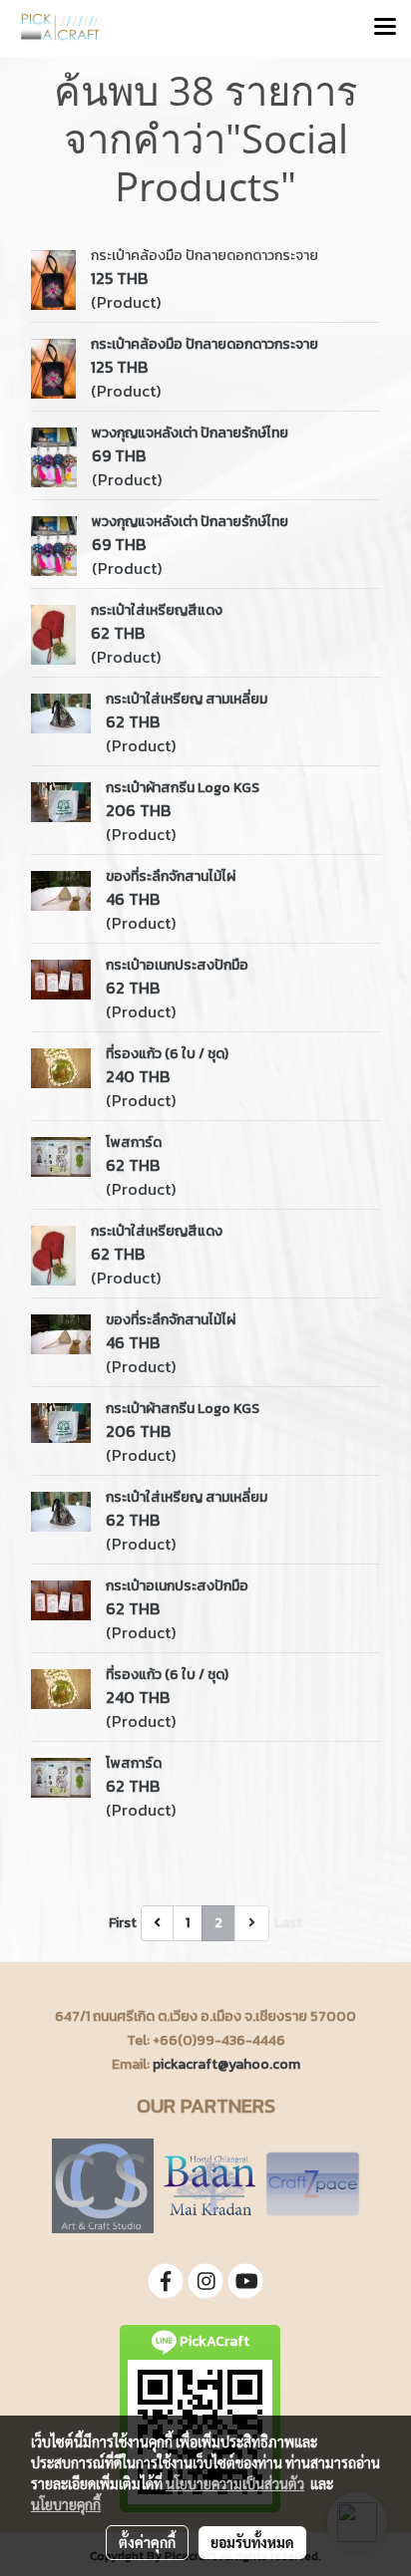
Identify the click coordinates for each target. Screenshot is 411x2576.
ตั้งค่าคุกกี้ (147, 2542)
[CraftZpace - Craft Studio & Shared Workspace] (313, 2185)
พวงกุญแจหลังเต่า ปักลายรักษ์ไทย (190, 433)
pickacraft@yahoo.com (226, 2064)
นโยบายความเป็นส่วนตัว (235, 2483)
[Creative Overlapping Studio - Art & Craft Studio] (103, 2185)
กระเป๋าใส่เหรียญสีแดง (157, 610)
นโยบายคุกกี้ (66, 2504)
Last (288, 1923)
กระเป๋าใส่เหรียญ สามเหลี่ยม (187, 699)
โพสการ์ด (134, 1143)
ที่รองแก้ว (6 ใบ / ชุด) (167, 1054)
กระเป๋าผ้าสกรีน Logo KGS (183, 788)
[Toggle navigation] (385, 28)
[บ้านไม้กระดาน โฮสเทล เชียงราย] (209, 2185)
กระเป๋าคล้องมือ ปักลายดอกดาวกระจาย (205, 256)
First (123, 1923)
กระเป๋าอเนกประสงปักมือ (177, 965)
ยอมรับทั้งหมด (252, 2542)
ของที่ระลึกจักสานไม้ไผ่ (171, 876)
